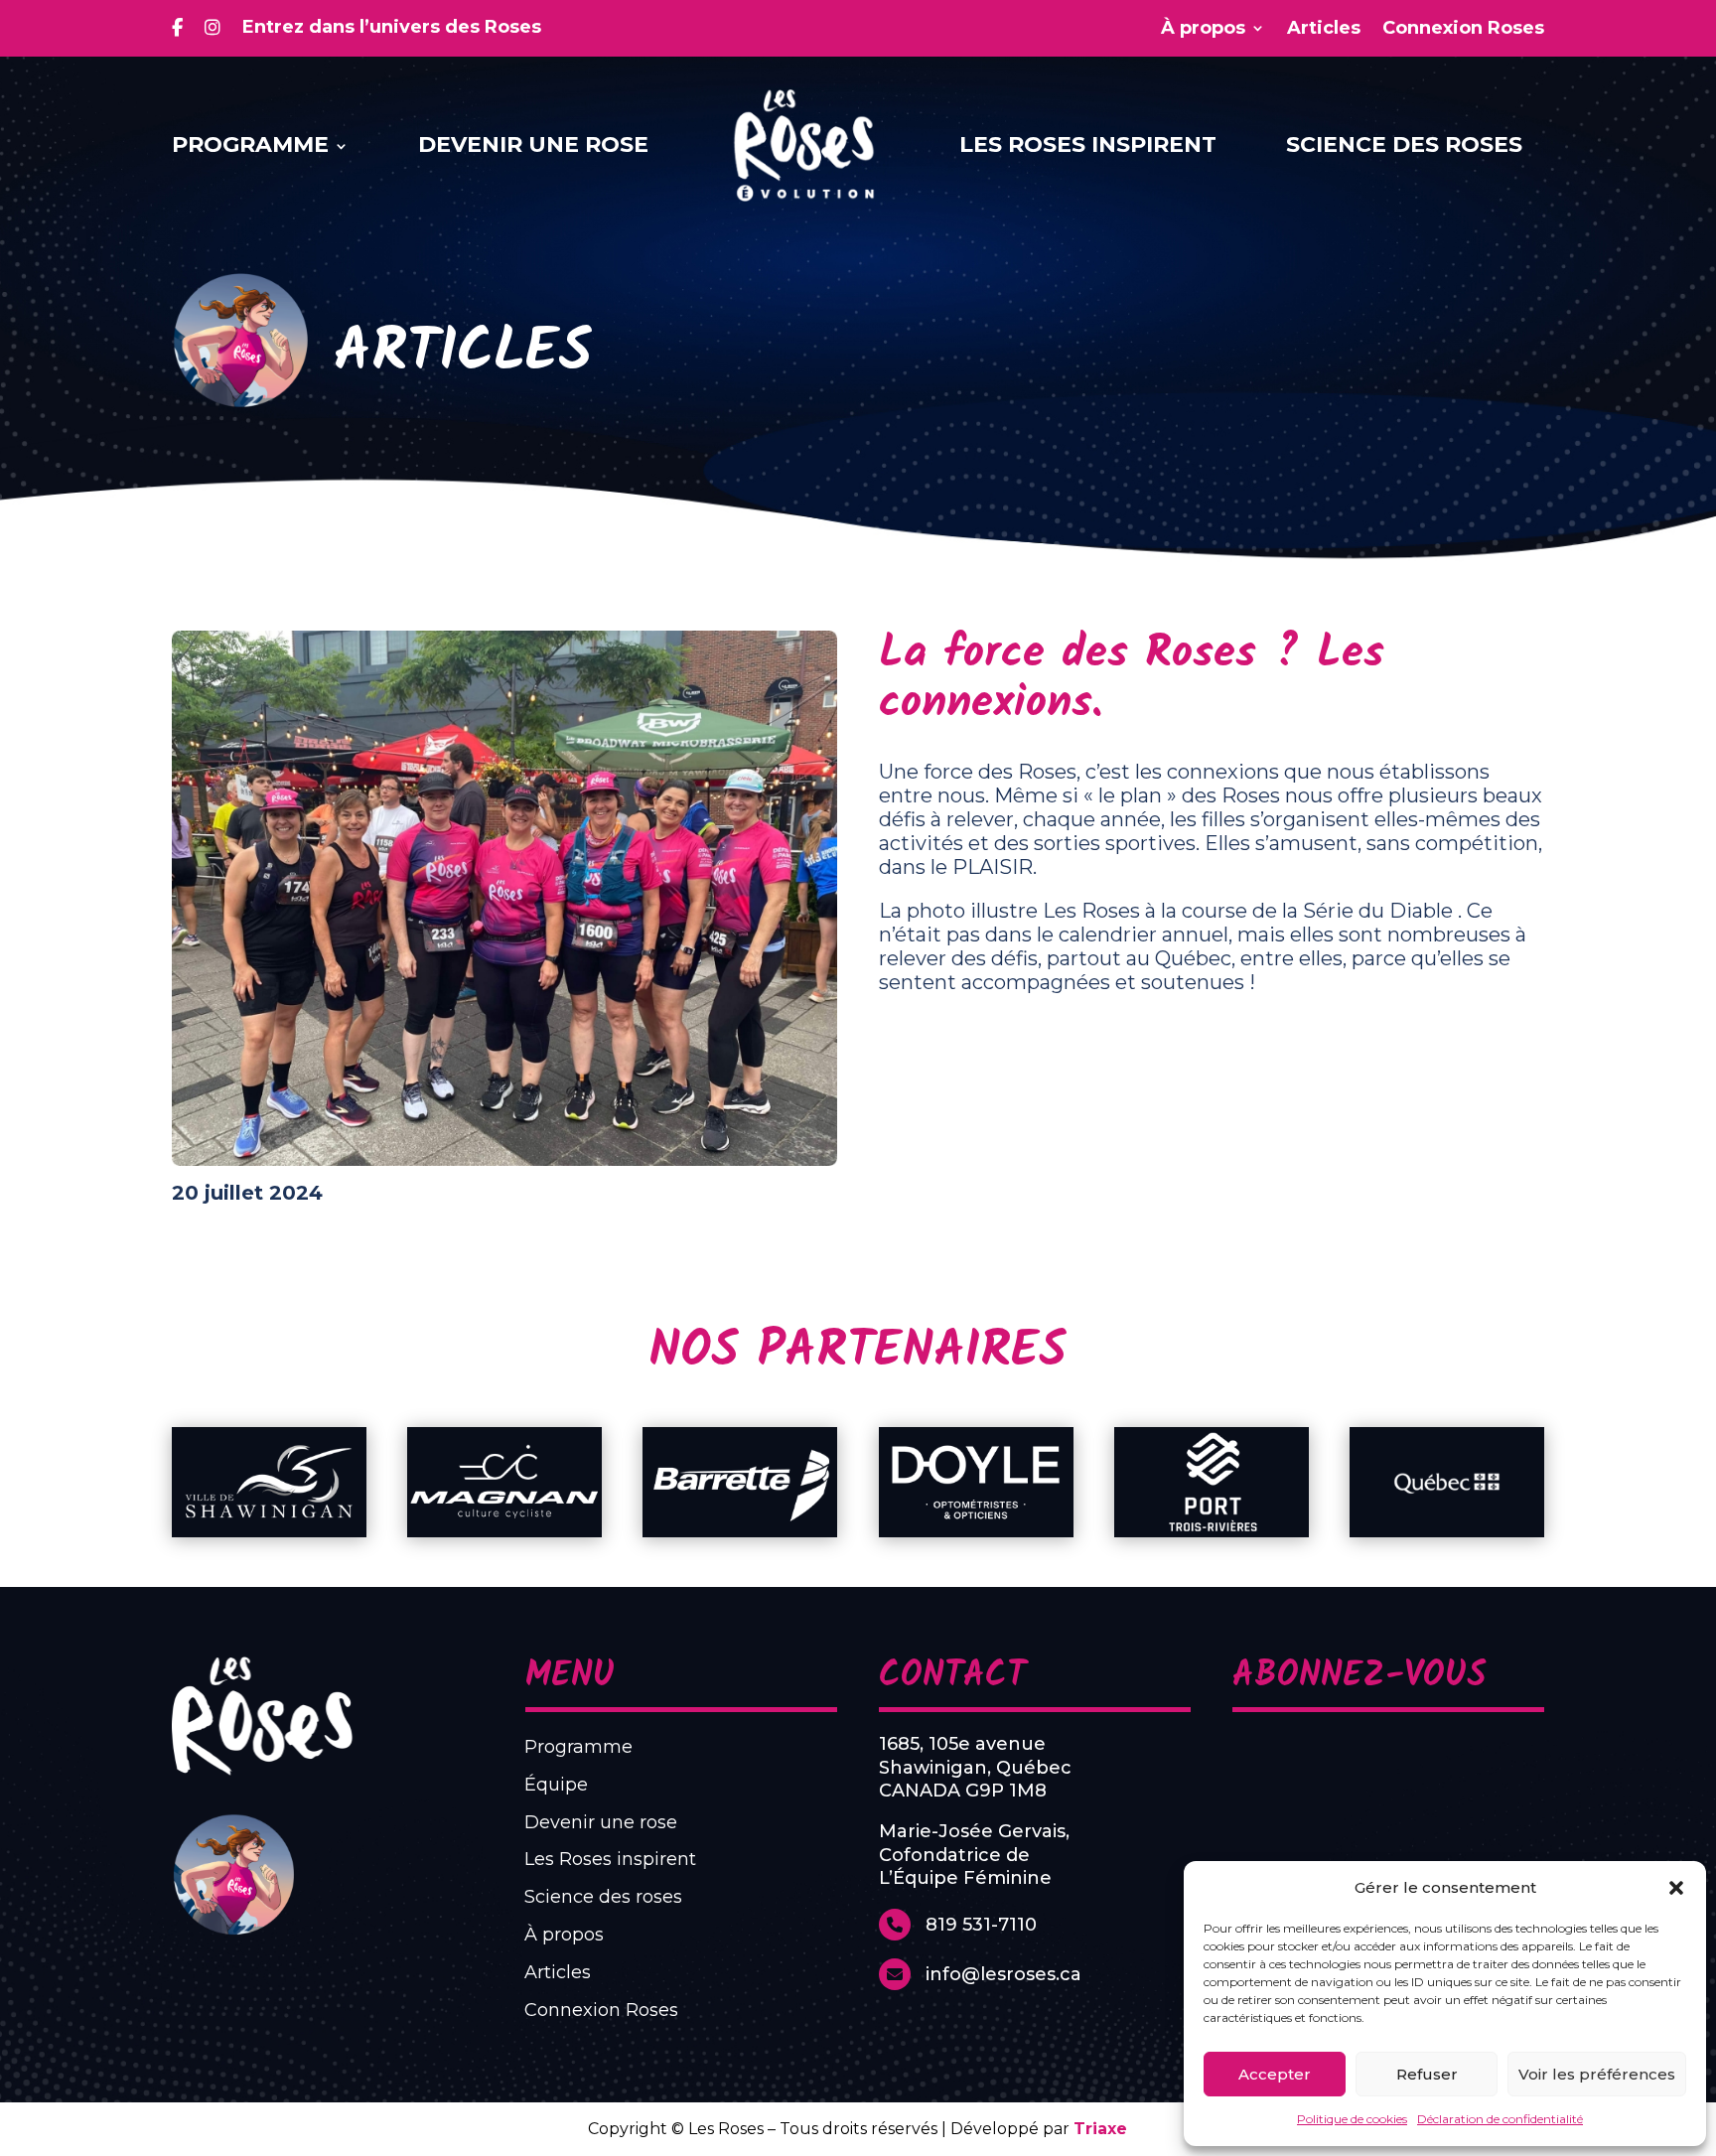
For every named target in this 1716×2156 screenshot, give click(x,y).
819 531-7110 (981, 1925)
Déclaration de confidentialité (1500, 2119)
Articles (1324, 29)
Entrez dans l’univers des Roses (392, 28)
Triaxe (1100, 2129)
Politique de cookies (1352, 2119)
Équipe (556, 1786)
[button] (1676, 1888)
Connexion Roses (1463, 29)
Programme (250, 144)
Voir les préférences (1597, 2074)
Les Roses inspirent (1088, 144)
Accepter (1275, 2074)
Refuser (1427, 2074)
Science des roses (1404, 144)
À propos (1203, 29)
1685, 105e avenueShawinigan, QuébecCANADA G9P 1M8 (975, 1767)
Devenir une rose (533, 144)
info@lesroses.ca (1003, 1974)
